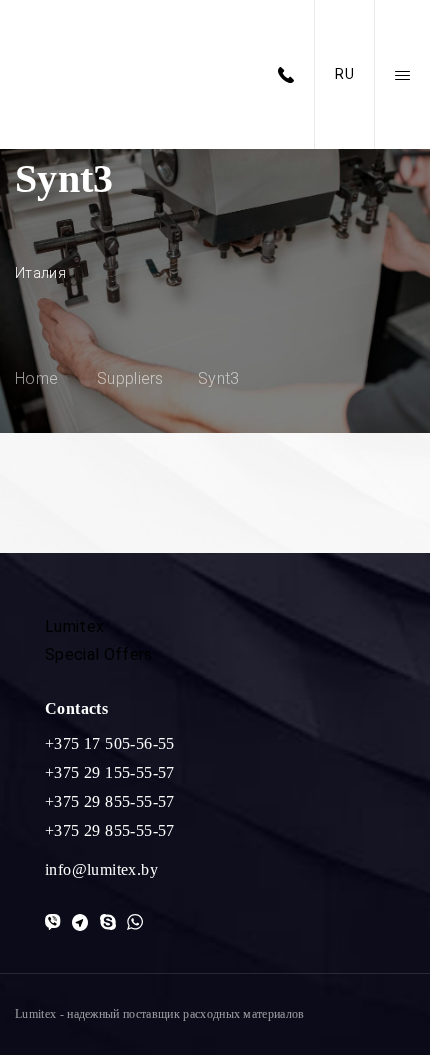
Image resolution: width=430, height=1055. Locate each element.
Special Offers (98, 654)
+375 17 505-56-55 (110, 743)
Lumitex (74, 626)
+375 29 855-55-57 (110, 801)
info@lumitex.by (101, 869)
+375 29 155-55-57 (110, 772)
